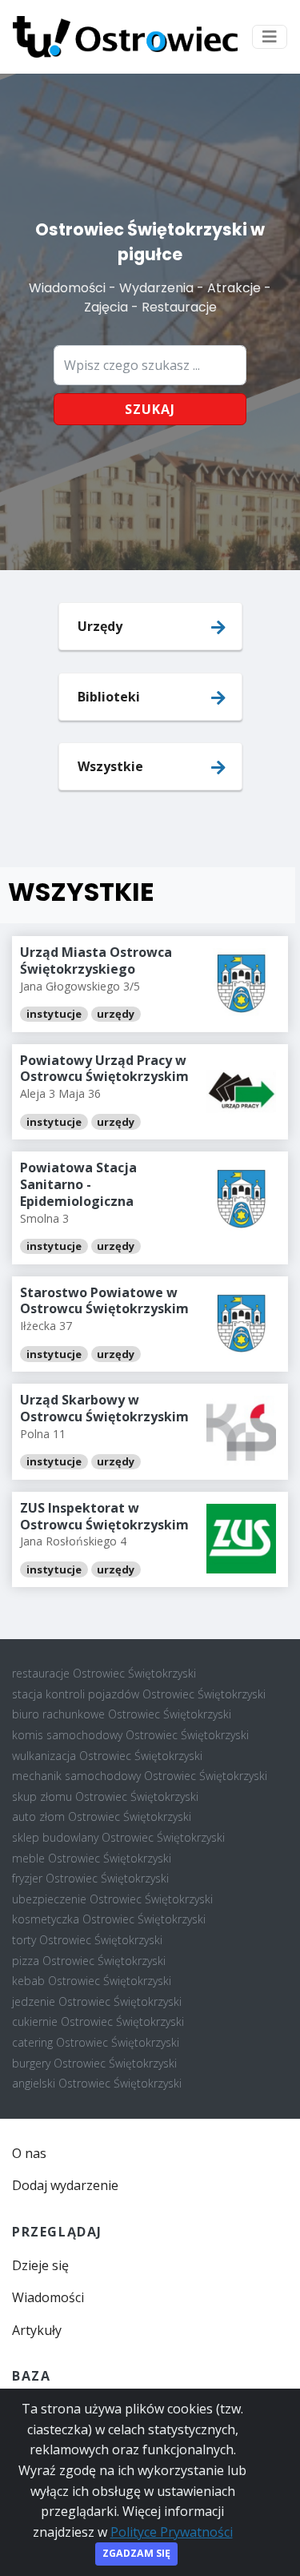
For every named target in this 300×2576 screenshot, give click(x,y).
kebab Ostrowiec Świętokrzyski (92, 1981)
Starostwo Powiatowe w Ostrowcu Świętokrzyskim (104, 1301)
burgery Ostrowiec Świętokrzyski (94, 2063)
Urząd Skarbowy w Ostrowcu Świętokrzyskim (104, 1408)
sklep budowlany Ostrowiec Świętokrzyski (118, 1837)
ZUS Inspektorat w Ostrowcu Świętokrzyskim (104, 1516)
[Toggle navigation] (270, 37)
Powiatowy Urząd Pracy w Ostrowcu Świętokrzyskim (104, 1069)
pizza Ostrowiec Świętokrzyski (89, 1961)
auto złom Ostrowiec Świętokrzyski (102, 1816)
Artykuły (37, 2330)
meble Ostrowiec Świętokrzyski (92, 1858)
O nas (29, 2153)
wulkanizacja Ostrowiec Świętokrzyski (107, 1756)
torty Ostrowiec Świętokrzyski (87, 1940)
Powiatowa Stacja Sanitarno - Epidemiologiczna (78, 1184)
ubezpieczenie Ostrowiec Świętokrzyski (112, 1899)
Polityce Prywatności (172, 2532)
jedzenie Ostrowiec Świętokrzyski (97, 2001)
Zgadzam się (136, 2553)
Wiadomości (48, 2297)
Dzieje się (40, 2265)
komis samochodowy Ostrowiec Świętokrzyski (130, 1735)
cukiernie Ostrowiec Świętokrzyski (98, 2021)
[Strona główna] (125, 37)
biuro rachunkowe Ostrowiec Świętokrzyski (122, 1714)
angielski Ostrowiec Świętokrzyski (97, 2083)
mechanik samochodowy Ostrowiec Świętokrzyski (140, 1776)
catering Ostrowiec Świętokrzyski (96, 2042)
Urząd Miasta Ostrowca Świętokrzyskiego (96, 960)
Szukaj (150, 409)
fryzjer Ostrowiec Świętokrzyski (90, 1878)
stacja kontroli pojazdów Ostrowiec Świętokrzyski (139, 1694)
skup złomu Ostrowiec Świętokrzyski (105, 1796)
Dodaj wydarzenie (65, 2185)
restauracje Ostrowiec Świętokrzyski (104, 1673)
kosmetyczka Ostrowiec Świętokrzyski (109, 1919)
